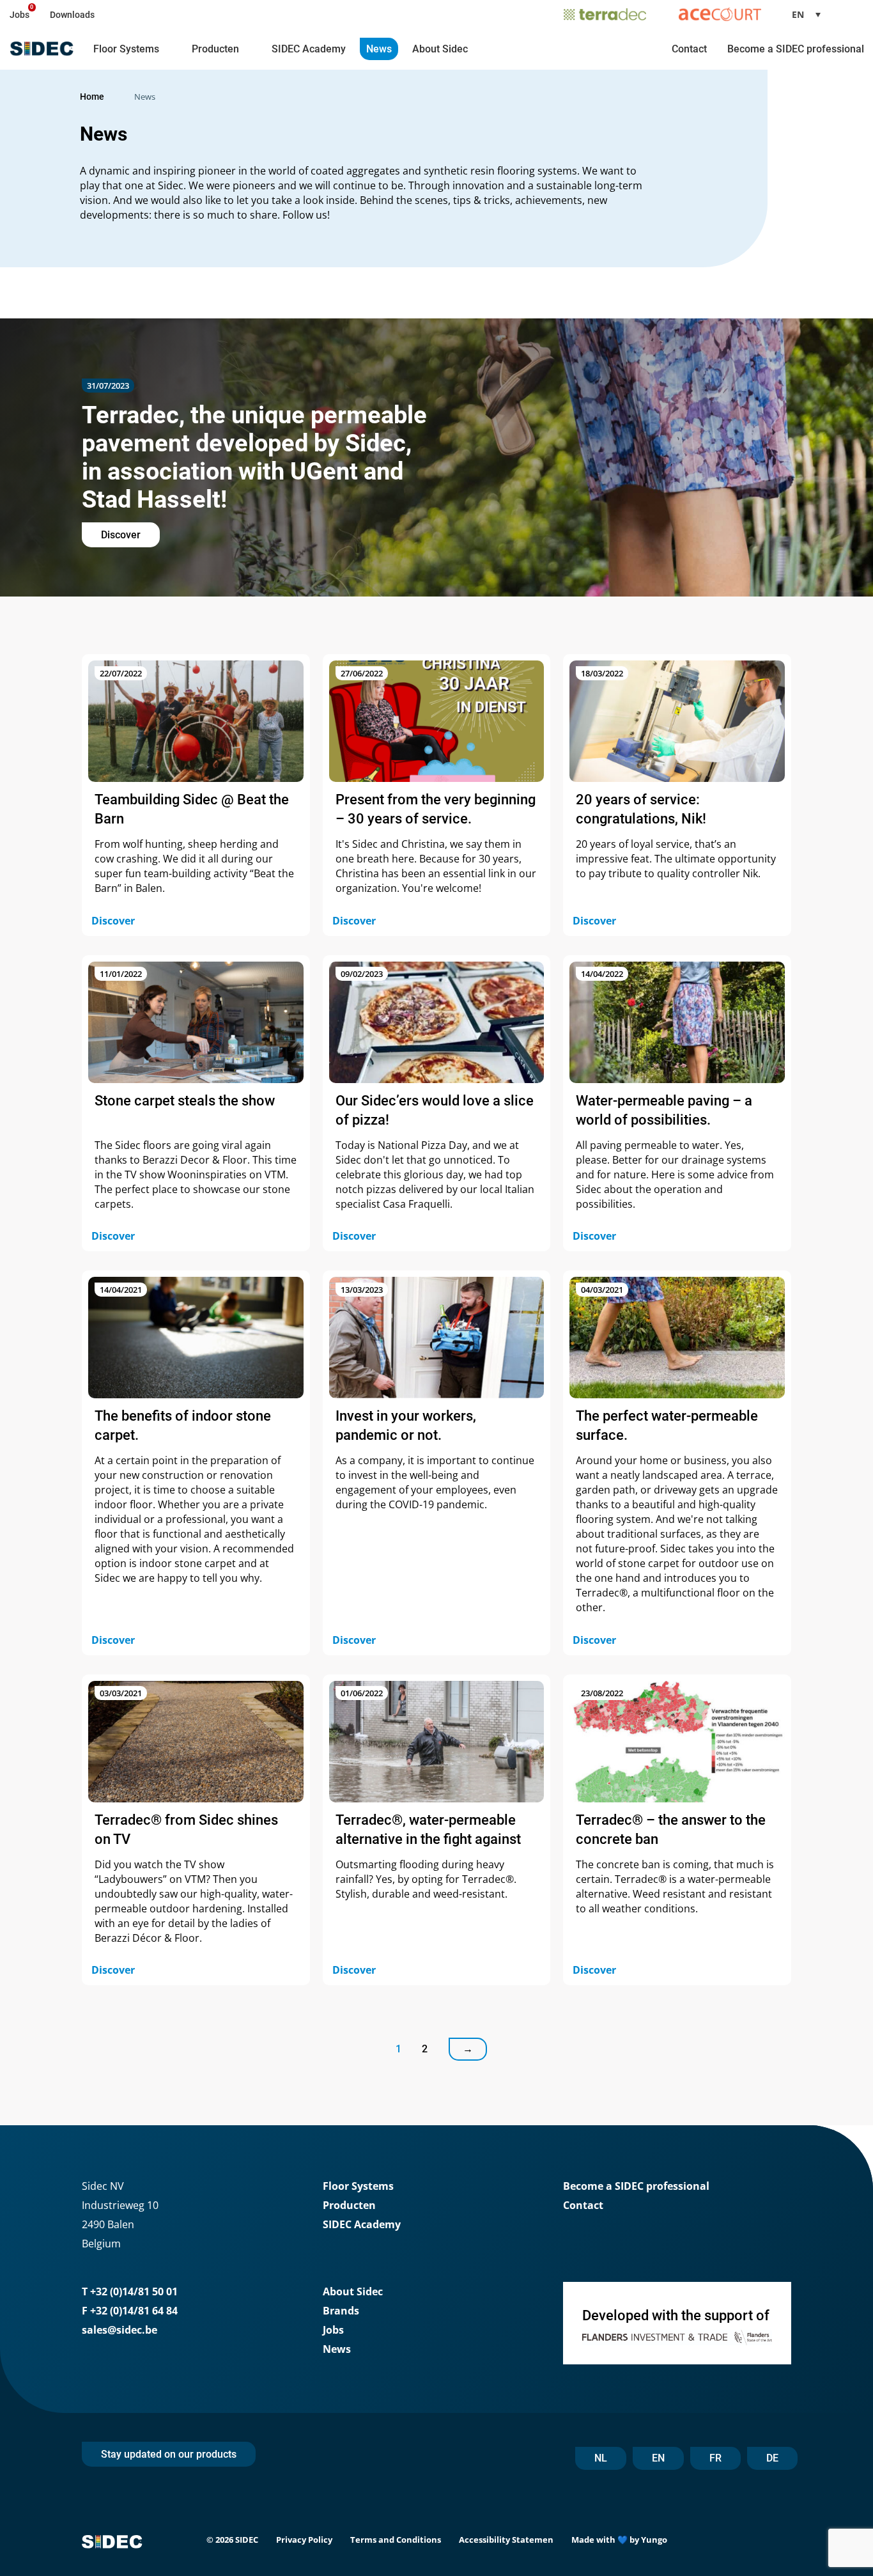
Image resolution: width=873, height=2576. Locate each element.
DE (772, 2458)
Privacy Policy (304, 2540)
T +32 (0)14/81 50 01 (130, 2291)
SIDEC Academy (309, 49)
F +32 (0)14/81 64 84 (130, 2311)
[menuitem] (811, 14)
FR (715, 2458)
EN (658, 2458)
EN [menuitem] (798, 14)
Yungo (654, 2540)
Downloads (72, 15)
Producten (215, 49)
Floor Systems (126, 49)
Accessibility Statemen (506, 2540)
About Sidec (440, 49)
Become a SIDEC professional (796, 49)
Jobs (19, 15)
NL (601, 2458)
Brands (341, 2311)
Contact (689, 49)
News (379, 49)
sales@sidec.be (120, 2330)
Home (92, 97)
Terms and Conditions (396, 2540)
